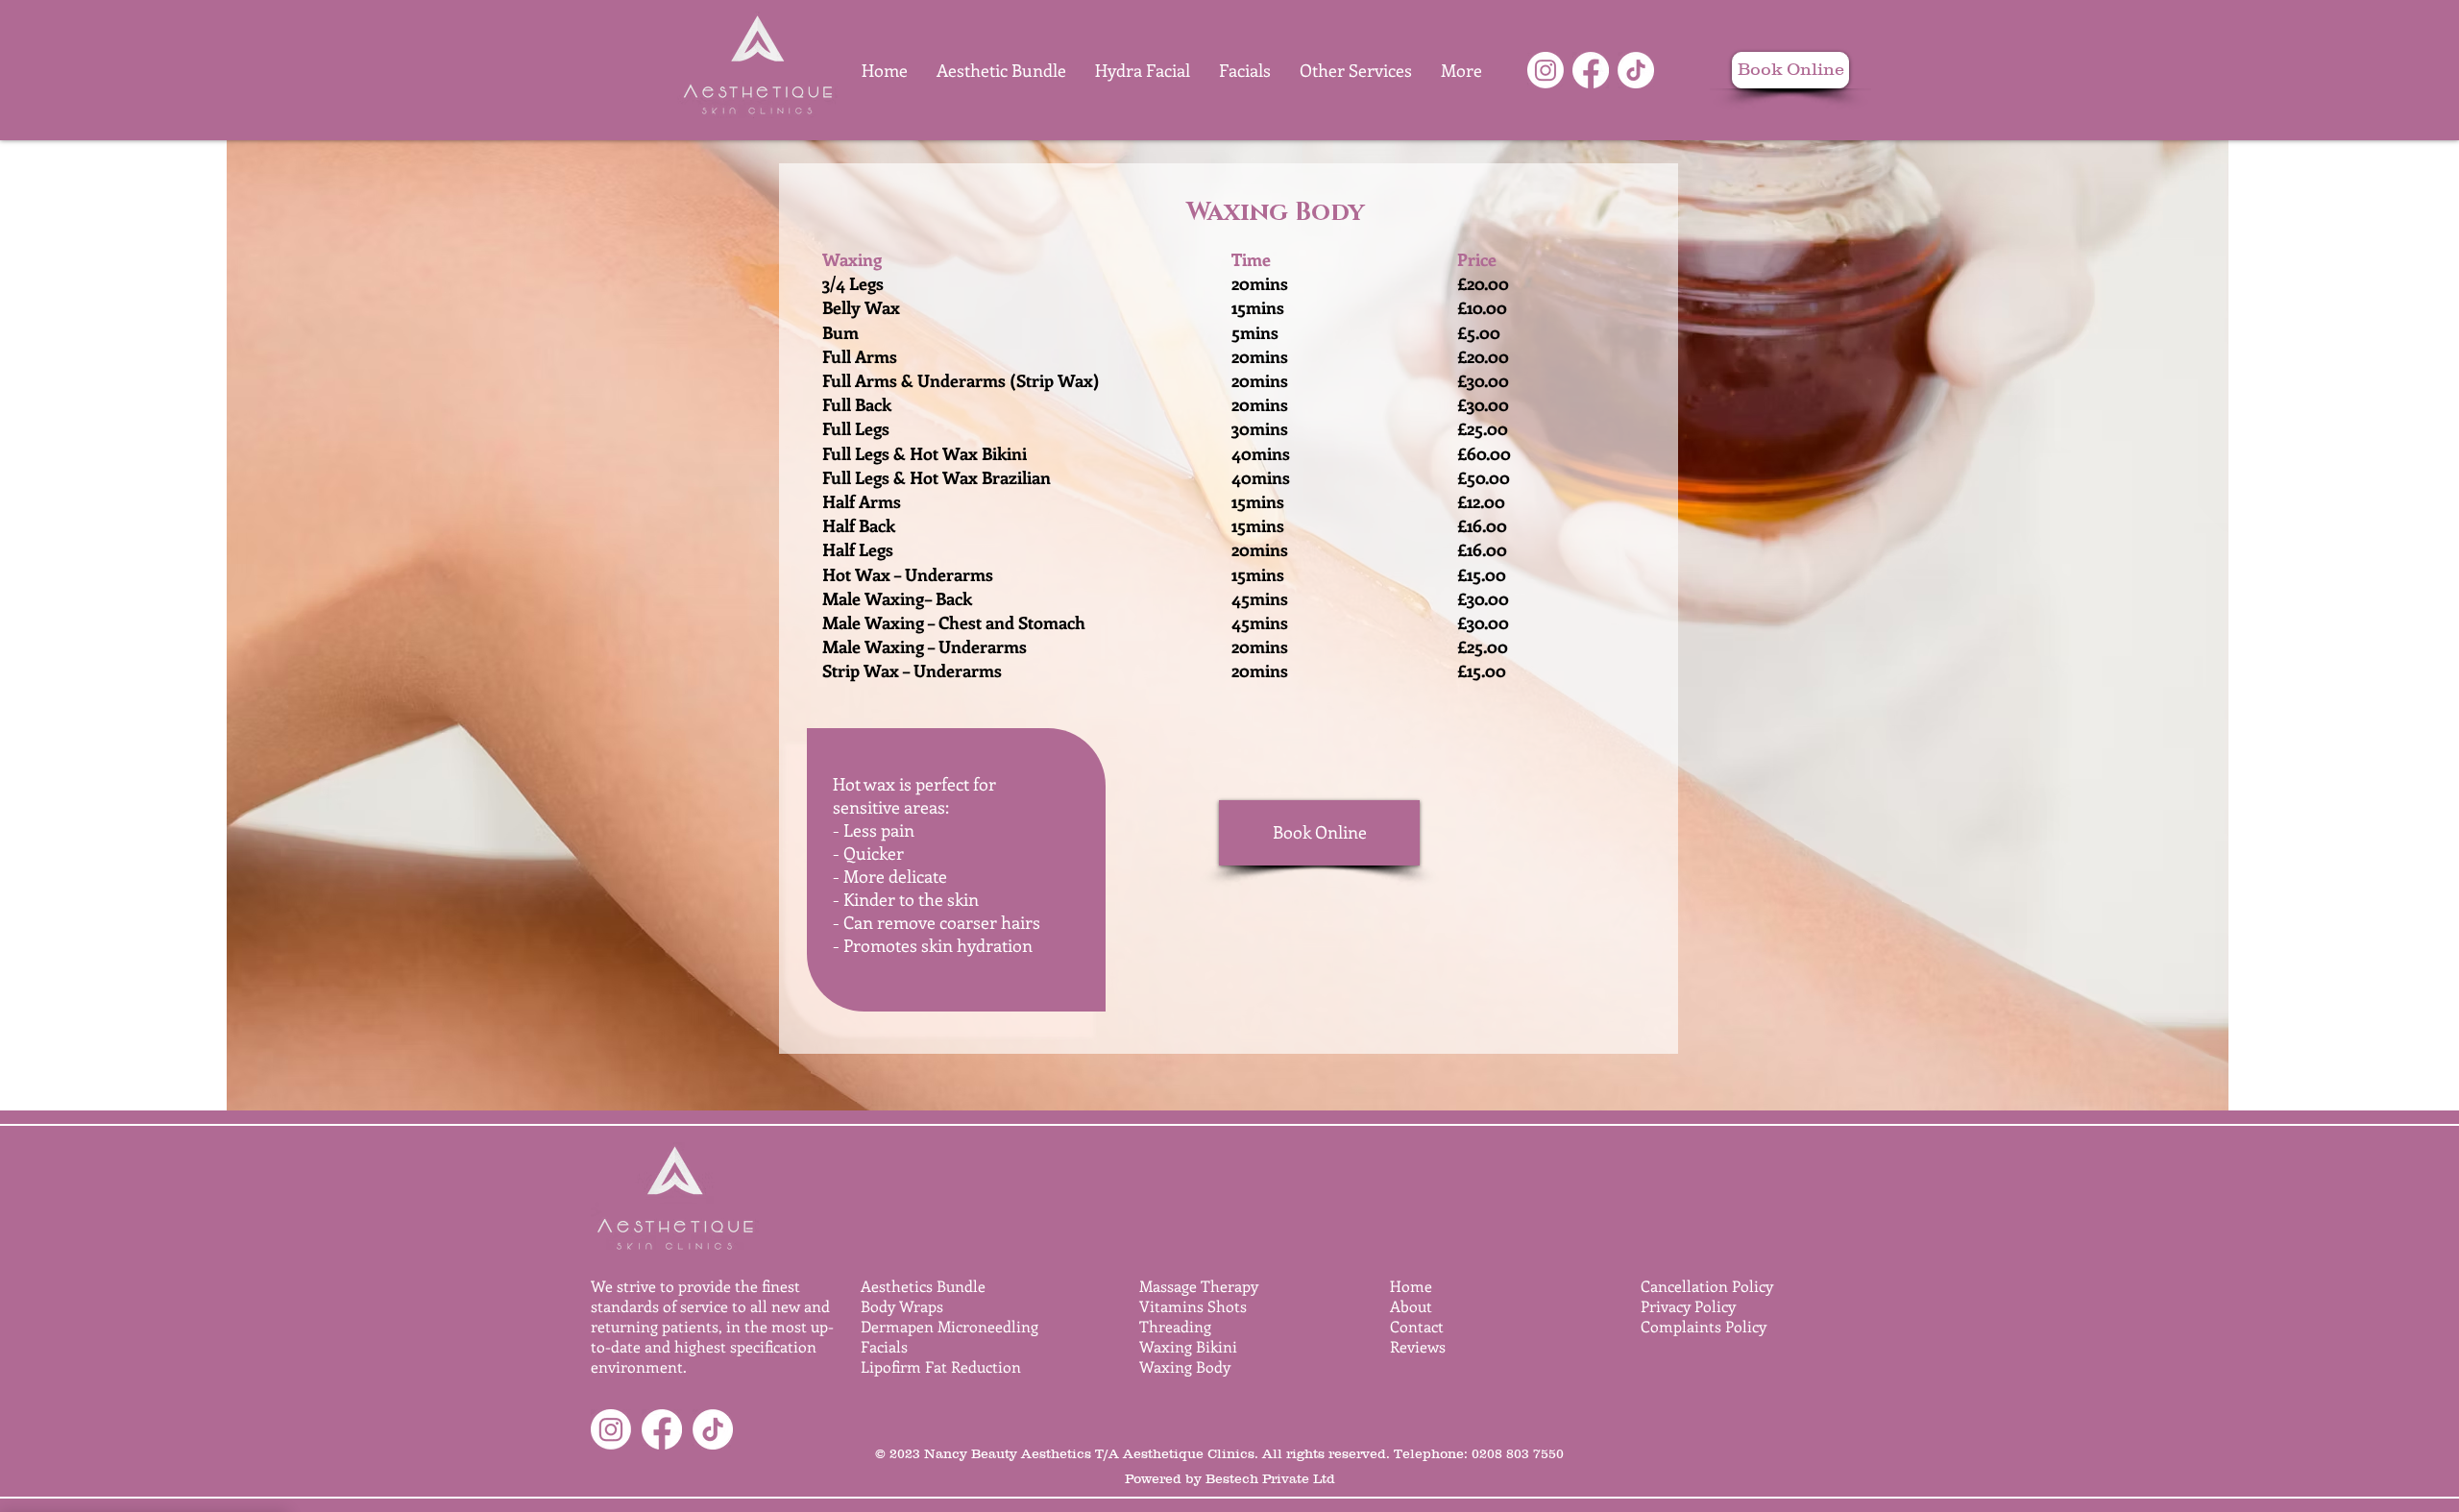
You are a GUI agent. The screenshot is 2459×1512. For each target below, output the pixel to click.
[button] (1356, 70)
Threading (1175, 1326)
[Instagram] (1546, 70)
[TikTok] (1636, 70)
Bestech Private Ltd (1270, 1478)
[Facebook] (1591, 70)
